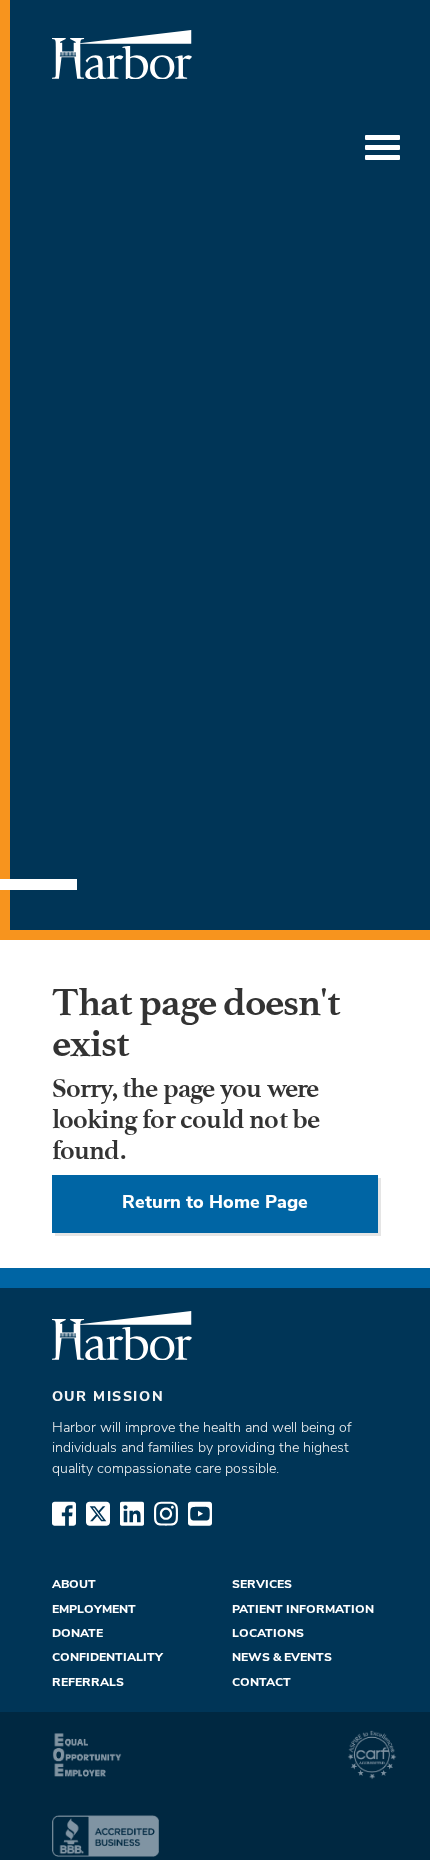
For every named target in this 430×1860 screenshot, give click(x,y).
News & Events (282, 1658)
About (74, 1585)
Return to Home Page (215, 1203)
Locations (268, 1634)
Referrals (88, 1683)
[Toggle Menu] (382, 148)
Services (262, 1585)
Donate (77, 1634)
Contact (261, 1683)
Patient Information (303, 1610)
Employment (94, 1610)
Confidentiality (107, 1658)
